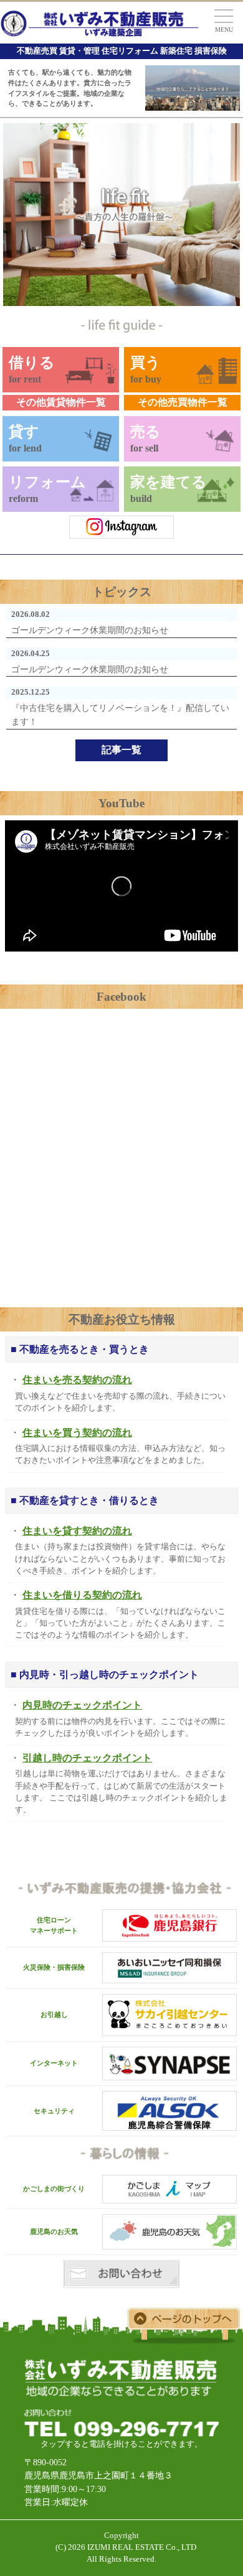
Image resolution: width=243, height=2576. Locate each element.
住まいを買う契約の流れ (77, 1433)
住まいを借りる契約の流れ (82, 1595)
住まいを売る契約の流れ (77, 1380)
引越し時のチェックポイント (87, 1758)
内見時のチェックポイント (82, 1705)
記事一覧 (121, 750)
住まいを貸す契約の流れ (77, 1531)
